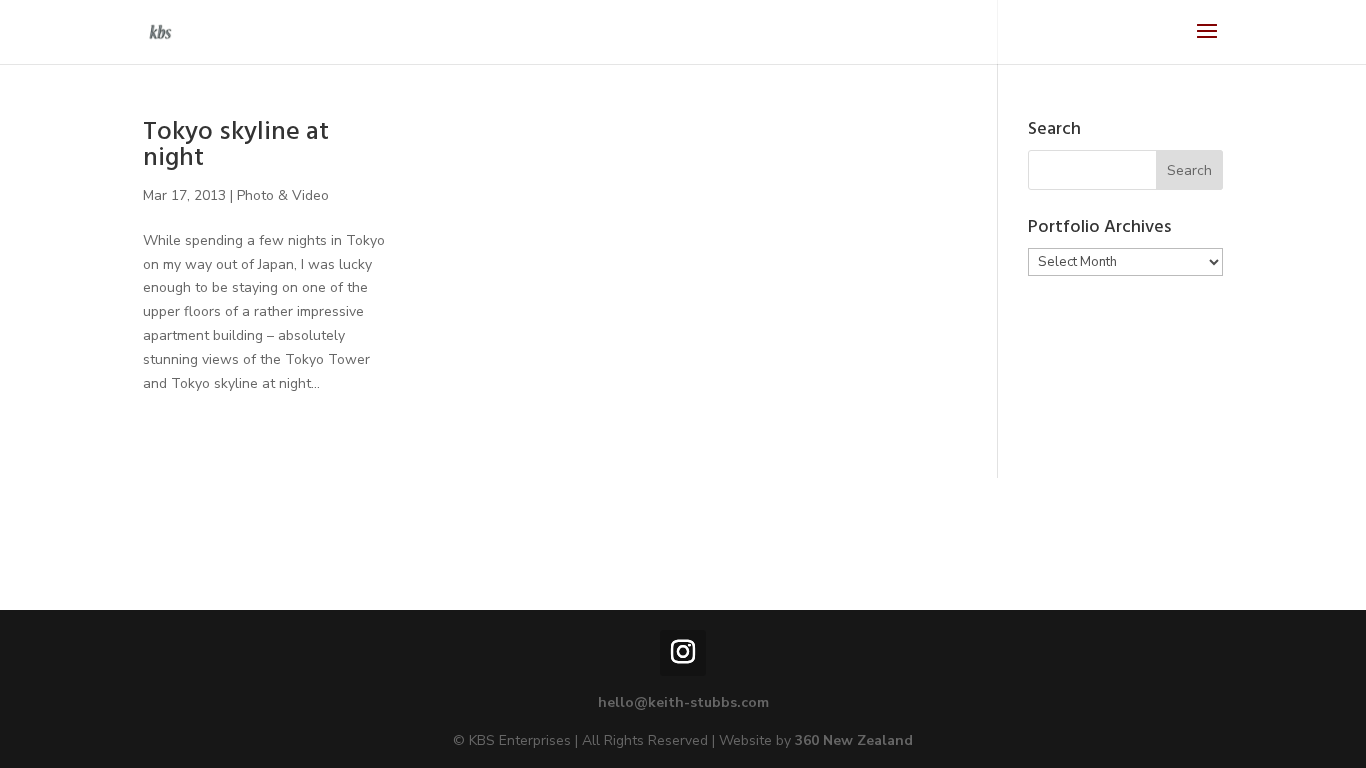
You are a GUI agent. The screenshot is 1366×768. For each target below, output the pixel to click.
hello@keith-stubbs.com (683, 702)
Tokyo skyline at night (236, 147)
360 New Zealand (854, 740)
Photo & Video (283, 195)
